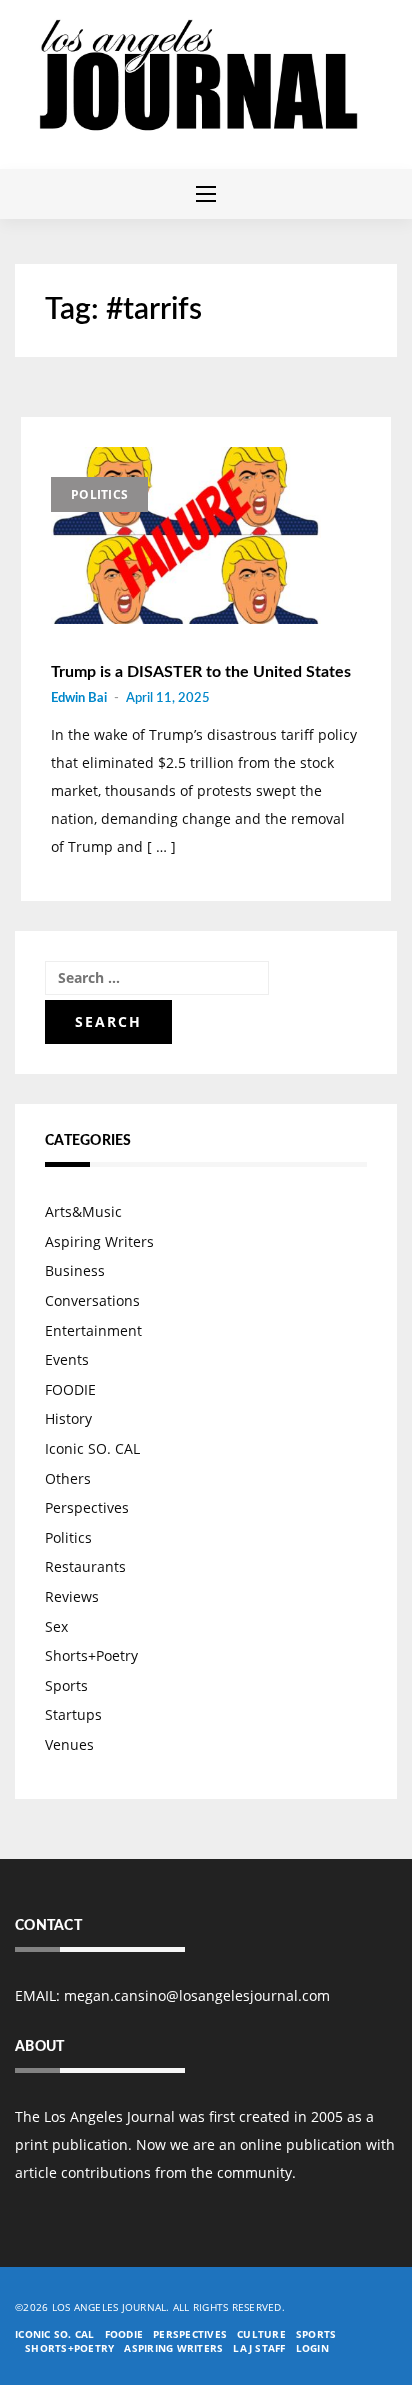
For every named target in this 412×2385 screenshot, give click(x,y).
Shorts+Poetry (91, 1655)
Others (68, 1478)
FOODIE (70, 1389)
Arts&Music (83, 1211)
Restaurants (85, 1566)
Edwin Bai (79, 698)
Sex (56, 1626)
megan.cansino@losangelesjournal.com (197, 1995)
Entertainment (93, 1330)
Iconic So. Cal (55, 2334)
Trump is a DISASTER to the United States (201, 672)
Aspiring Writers (99, 1241)
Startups (73, 1714)
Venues (69, 1744)
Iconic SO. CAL (92, 1448)
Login (312, 2348)
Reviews (72, 1596)
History (68, 1418)
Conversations (92, 1300)
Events (67, 1359)
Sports (66, 1685)
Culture (261, 2334)
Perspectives (87, 1507)
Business (75, 1270)
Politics (99, 494)
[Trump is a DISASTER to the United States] (186, 536)
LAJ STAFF (259, 2348)
